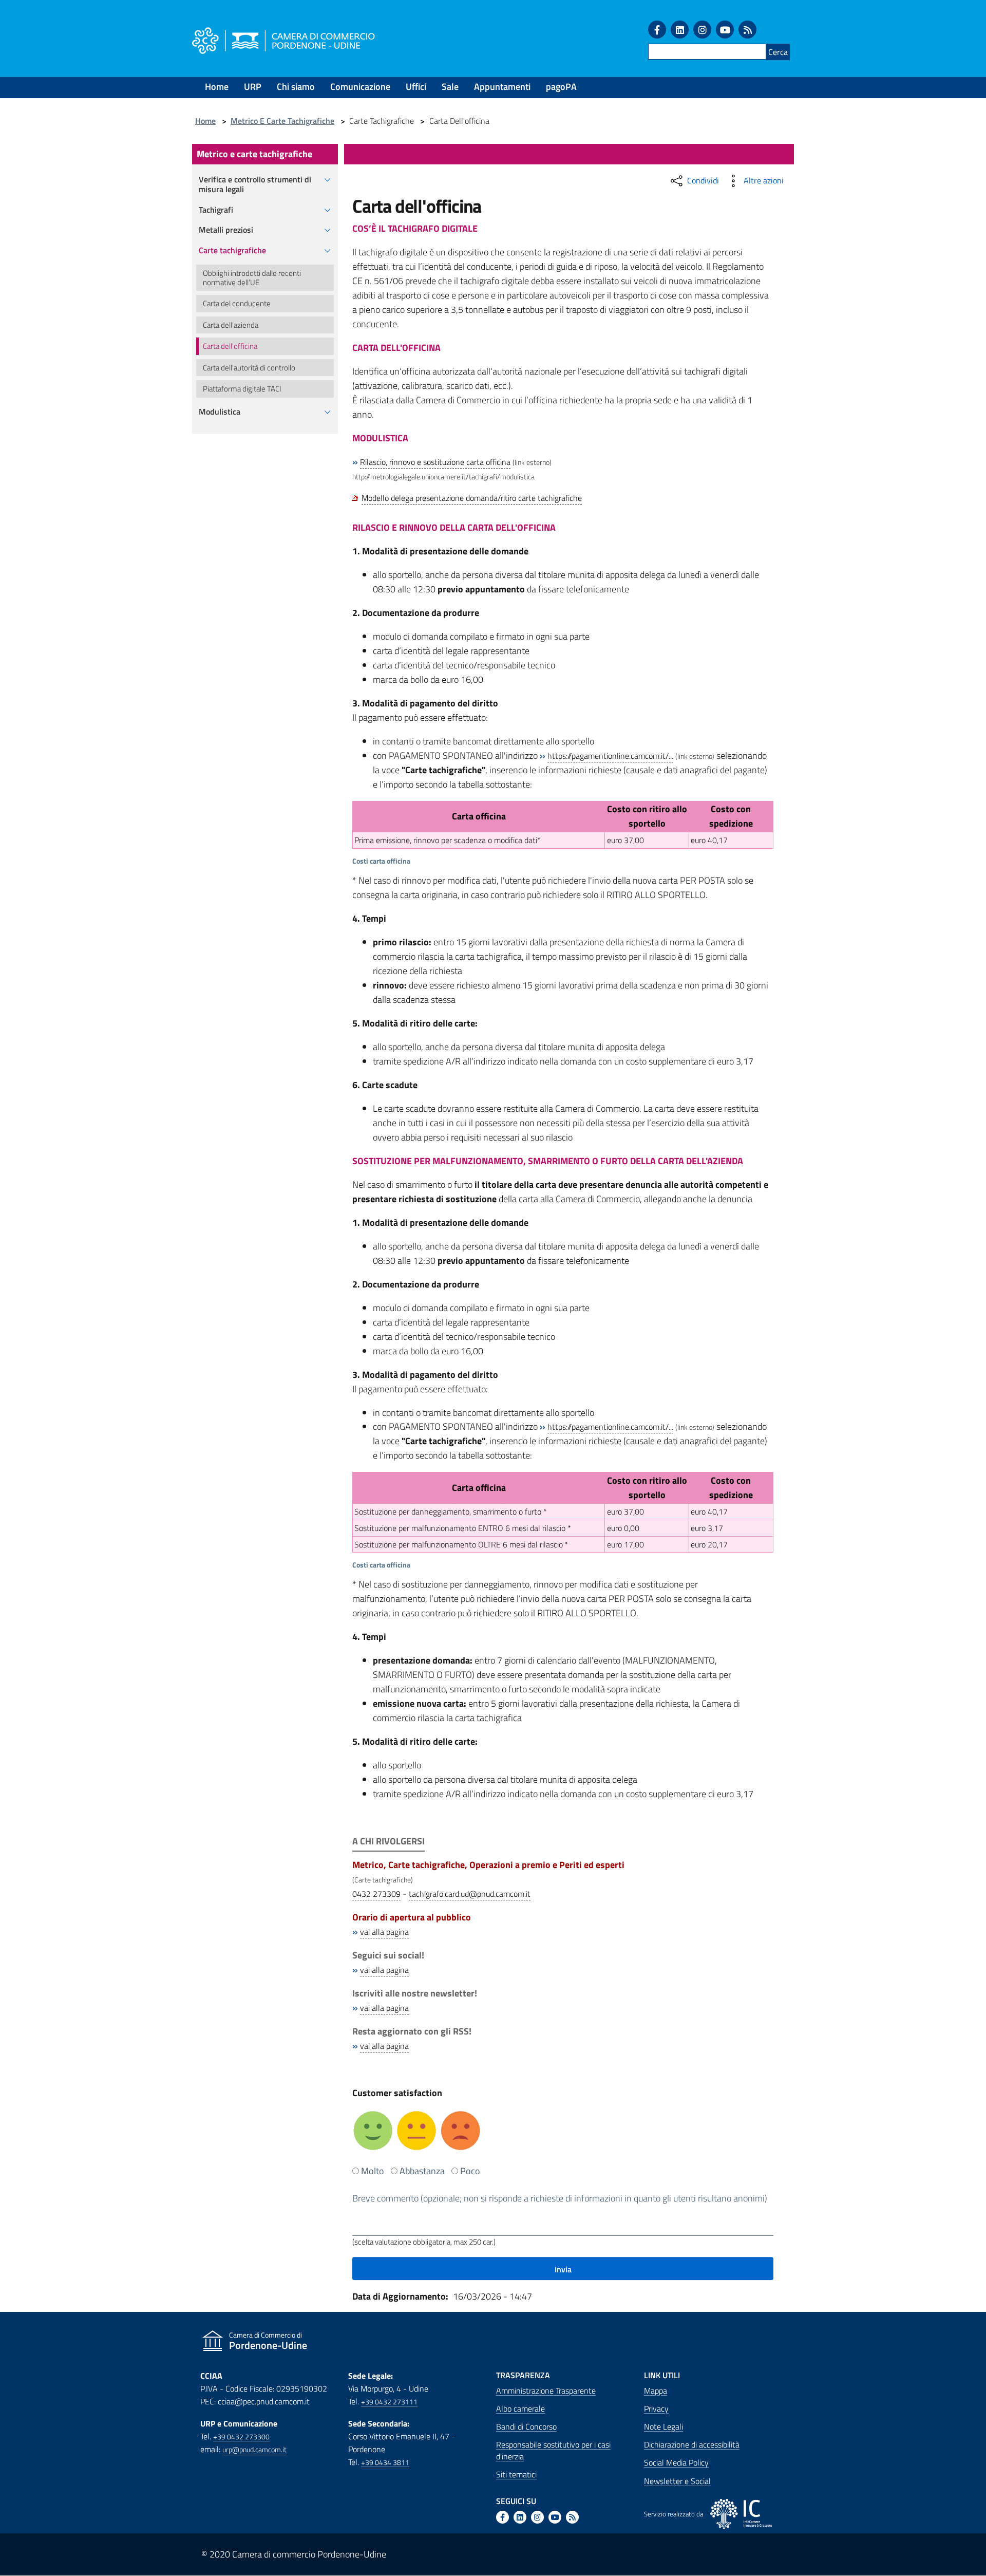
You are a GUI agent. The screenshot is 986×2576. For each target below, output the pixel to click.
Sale (450, 87)
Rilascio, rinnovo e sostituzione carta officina (435, 462)
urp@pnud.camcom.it (254, 2450)
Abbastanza (422, 2171)
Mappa (656, 2391)
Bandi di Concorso (526, 2426)
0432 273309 (376, 1894)
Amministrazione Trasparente (546, 2391)
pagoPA (561, 87)
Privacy (656, 2409)
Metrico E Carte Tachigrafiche (282, 121)
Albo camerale (520, 2409)
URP (253, 87)
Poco (470, 2171)
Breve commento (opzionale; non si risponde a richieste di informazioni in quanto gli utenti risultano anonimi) (560, 2198)
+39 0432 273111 (389, 2402)
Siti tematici (516, 2474)
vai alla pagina (384, 1932)
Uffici (416, 87)
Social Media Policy (676, 2462)
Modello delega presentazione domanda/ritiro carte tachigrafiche (472, 498)
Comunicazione (360, 87)
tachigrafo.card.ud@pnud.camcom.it (470, 1894)
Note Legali (663, 2426)
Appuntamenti (502, 87)
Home (217, 87)
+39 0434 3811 (385, 2462)
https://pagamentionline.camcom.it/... (610, 756)
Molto (373, 2171)
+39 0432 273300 (241, 2437)
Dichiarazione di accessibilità (692, 2444)
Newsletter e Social (677, 2481)
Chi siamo (296, 87)
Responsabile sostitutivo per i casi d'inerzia (553, 2450)
